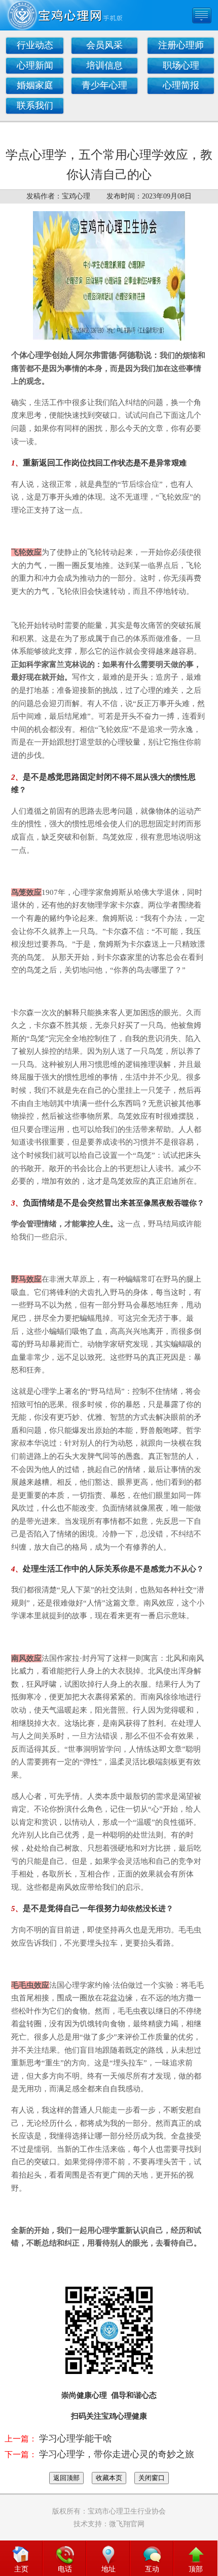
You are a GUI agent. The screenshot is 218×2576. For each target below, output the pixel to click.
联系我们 (35, 106)
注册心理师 (181, 45)
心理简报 (181, 85)
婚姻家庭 (35, 85)
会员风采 (104, 45)
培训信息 (104, 65)
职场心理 (181, 65)
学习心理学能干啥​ (76, 2438)
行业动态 (35, 45)
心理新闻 (35, 65)
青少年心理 (104, 85)
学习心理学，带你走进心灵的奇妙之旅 (117, 2454)
